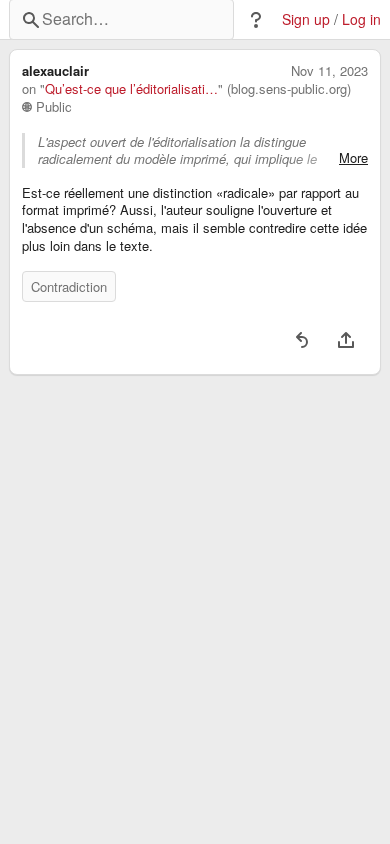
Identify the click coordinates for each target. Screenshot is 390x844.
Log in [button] (361, 19)
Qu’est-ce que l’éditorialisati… (131, 89)
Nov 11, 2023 (329, 71)
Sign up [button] (306, 19)
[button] (256, 20)
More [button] (353, 158)
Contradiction (69, 286)
